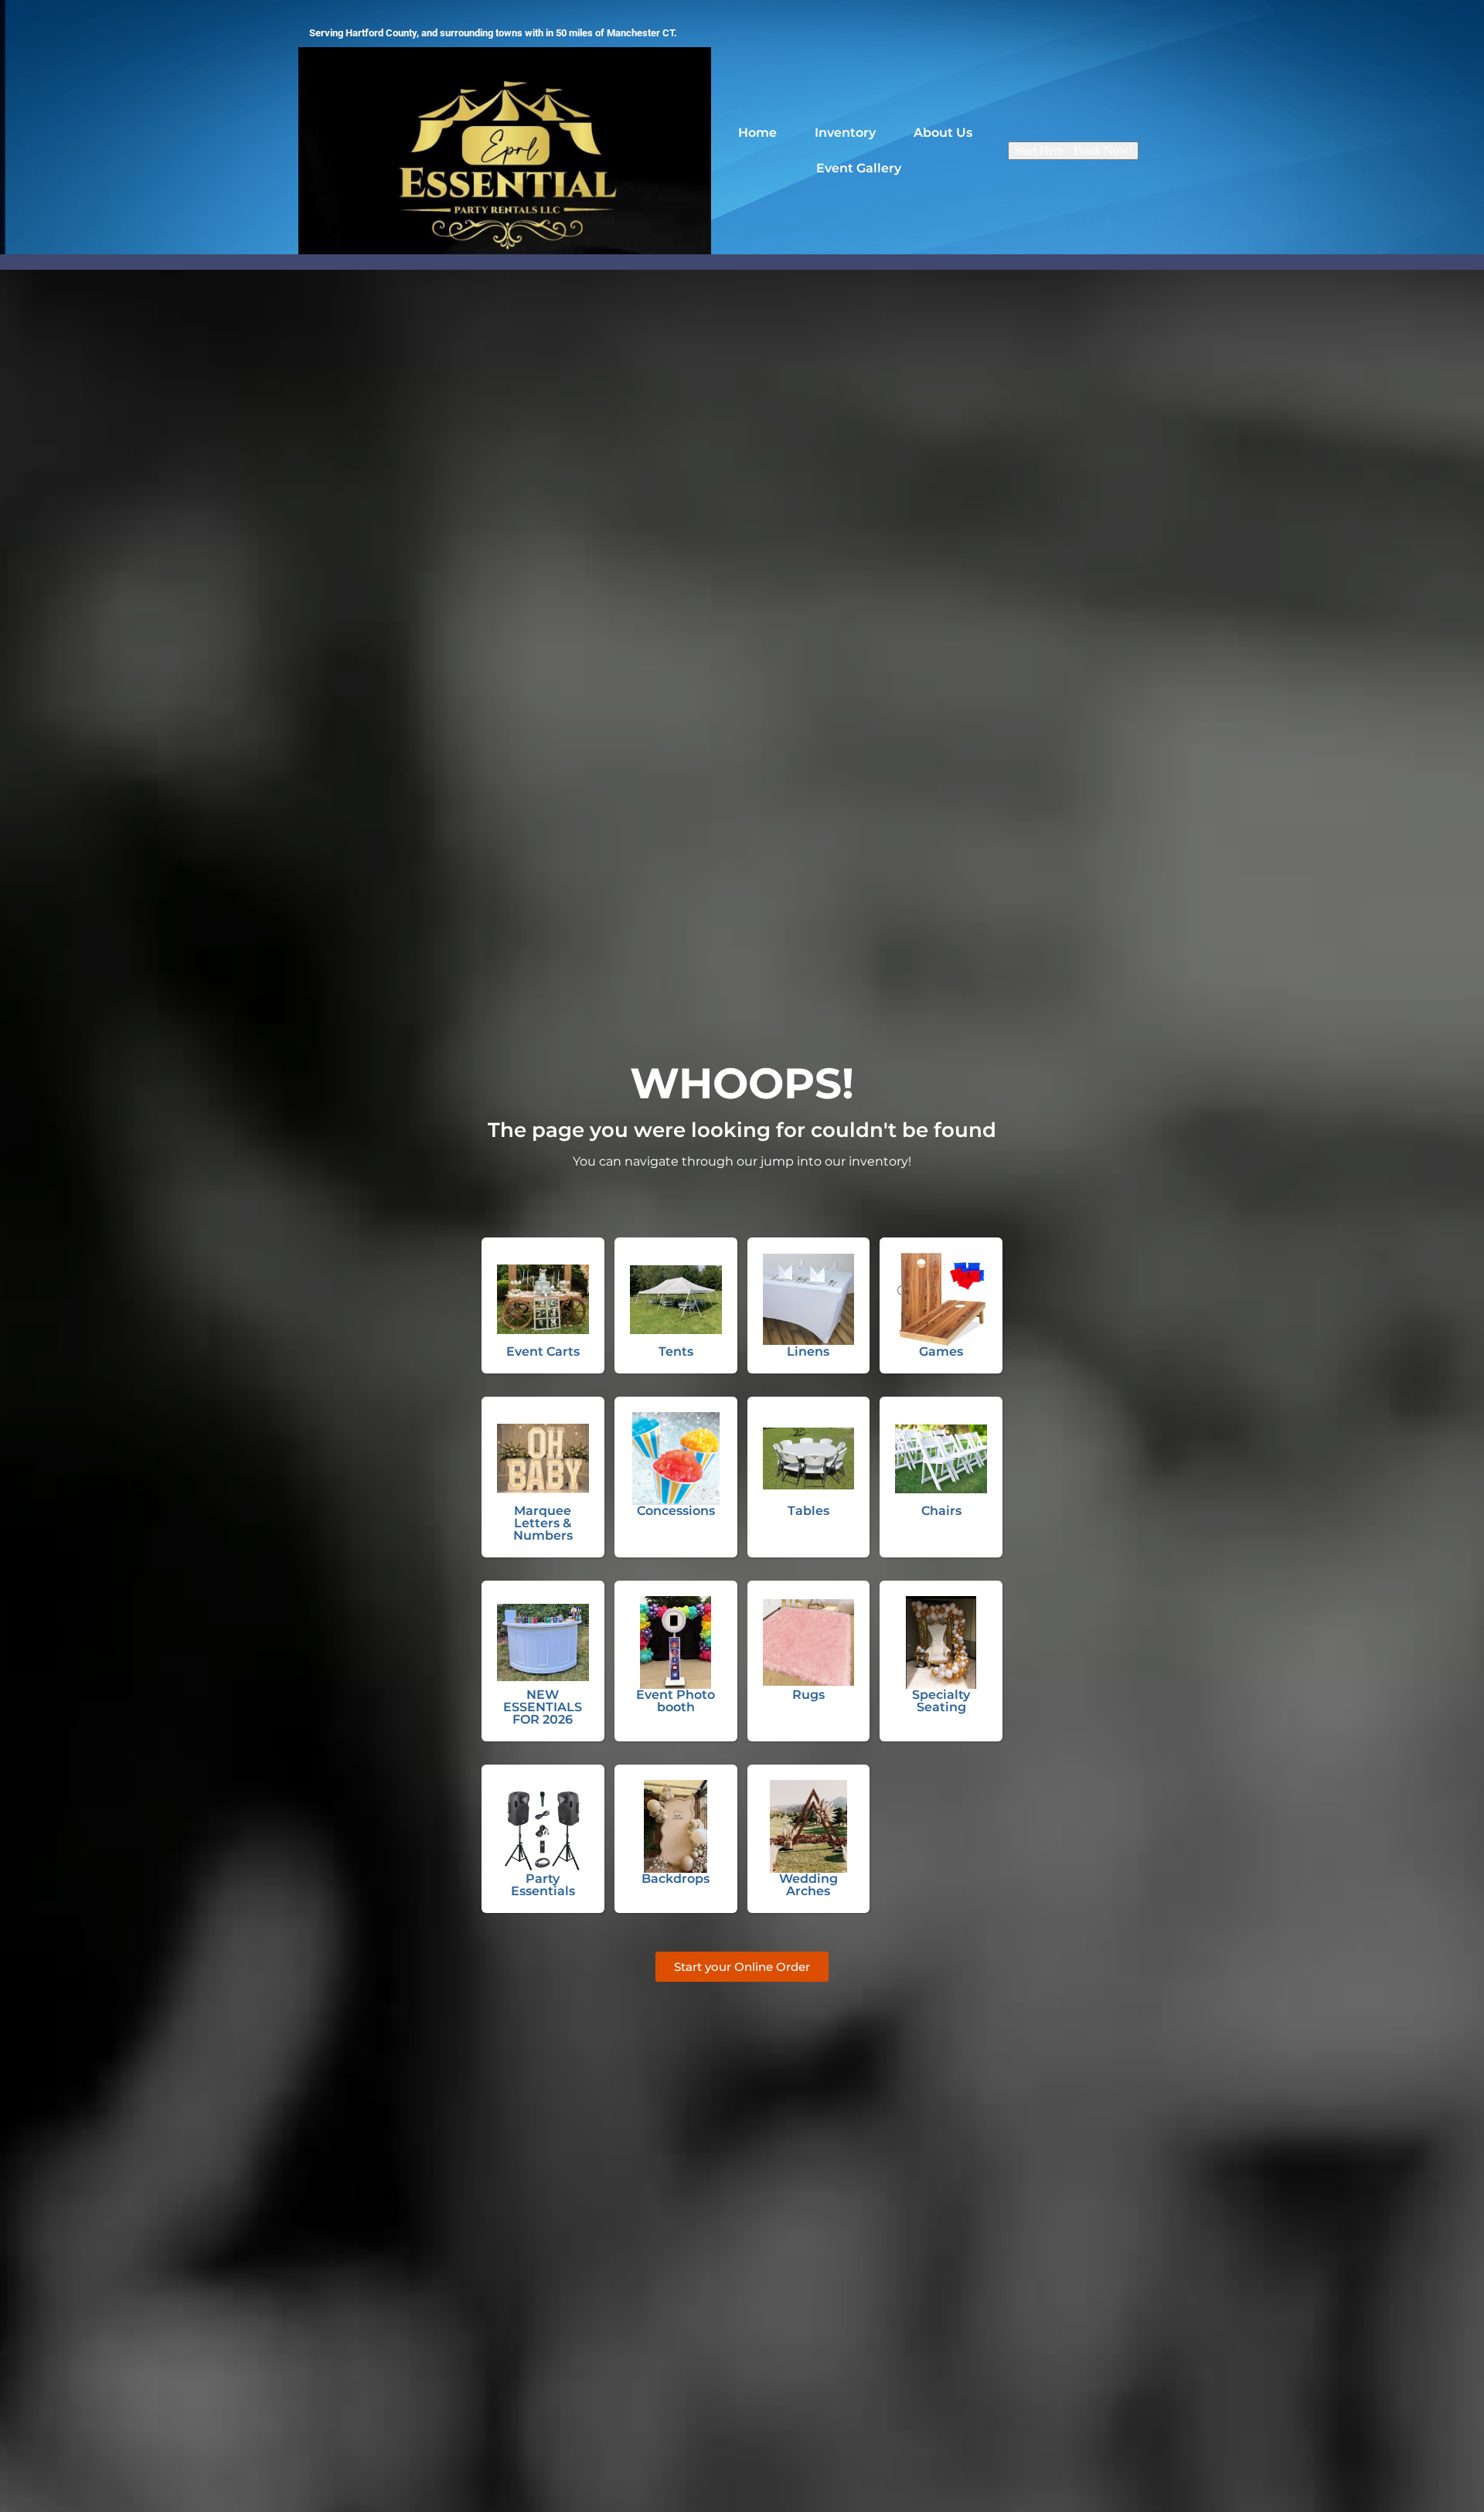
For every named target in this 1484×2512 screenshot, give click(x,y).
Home (757, 133)
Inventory (845, 133)
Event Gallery (859, 168)
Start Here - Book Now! (1073, 150)
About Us (943, 133)
